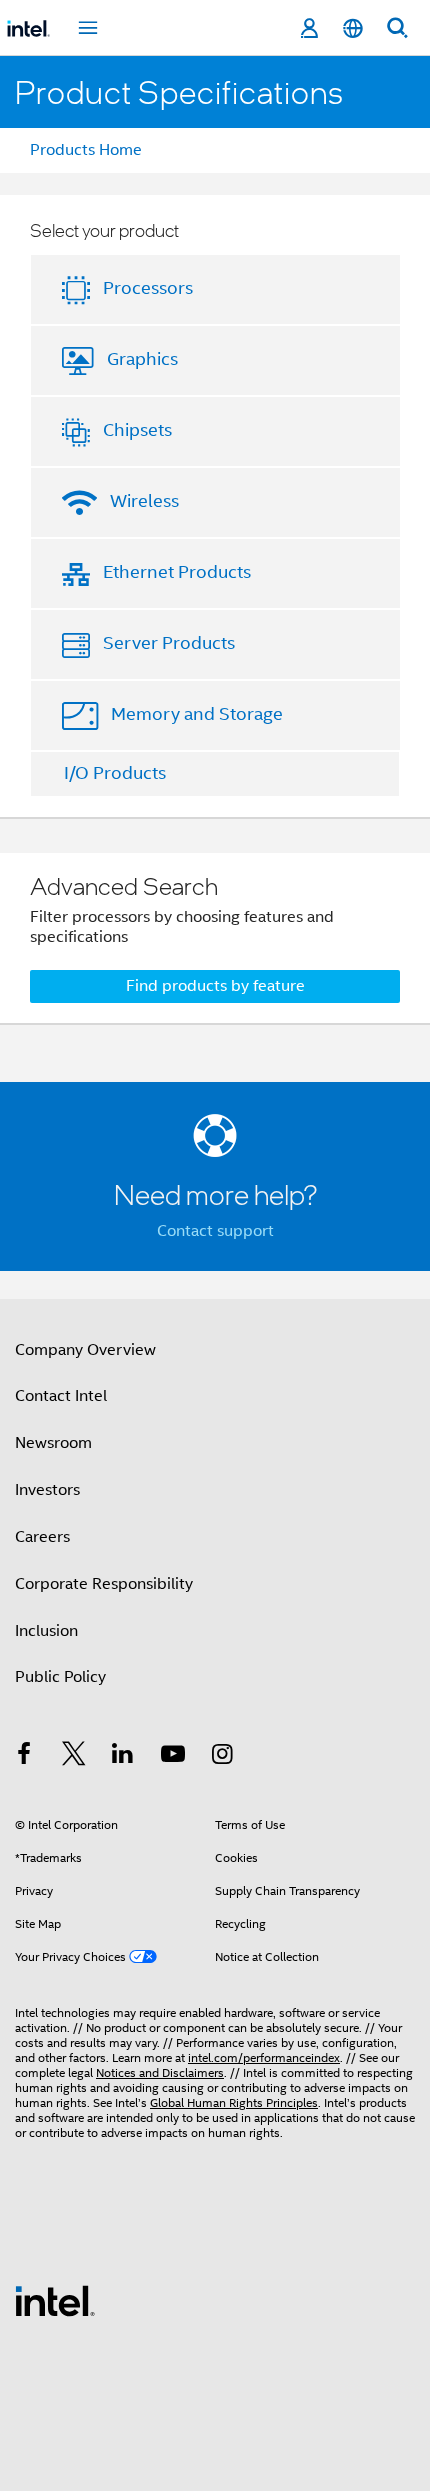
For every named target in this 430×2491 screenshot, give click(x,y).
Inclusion (46, 1631)
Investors (47, 1490)
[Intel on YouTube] (173, 1757)
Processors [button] (148, 288)
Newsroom (53, 1443)
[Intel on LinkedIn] (123, 1757)
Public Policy (60, 1677)
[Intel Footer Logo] (55, 2300)
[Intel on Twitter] (74, 1757)
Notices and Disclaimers (160, 2072)
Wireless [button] (144, 501)
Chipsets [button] (137, 430)
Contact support (215, 1231)
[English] (353, 28)
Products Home (86, 150)
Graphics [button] (142, 359)
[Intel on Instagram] (222, 1757)
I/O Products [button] (115, 773)
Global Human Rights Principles (234, 2102)
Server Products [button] (169, 643)
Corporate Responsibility (104, 1584)
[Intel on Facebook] (24, 1757)
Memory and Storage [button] (197, 714)
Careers (42, 1537)
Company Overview (85, 1350)
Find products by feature (215, 986)
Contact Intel (61, 1396)
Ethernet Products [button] (177, 572)
